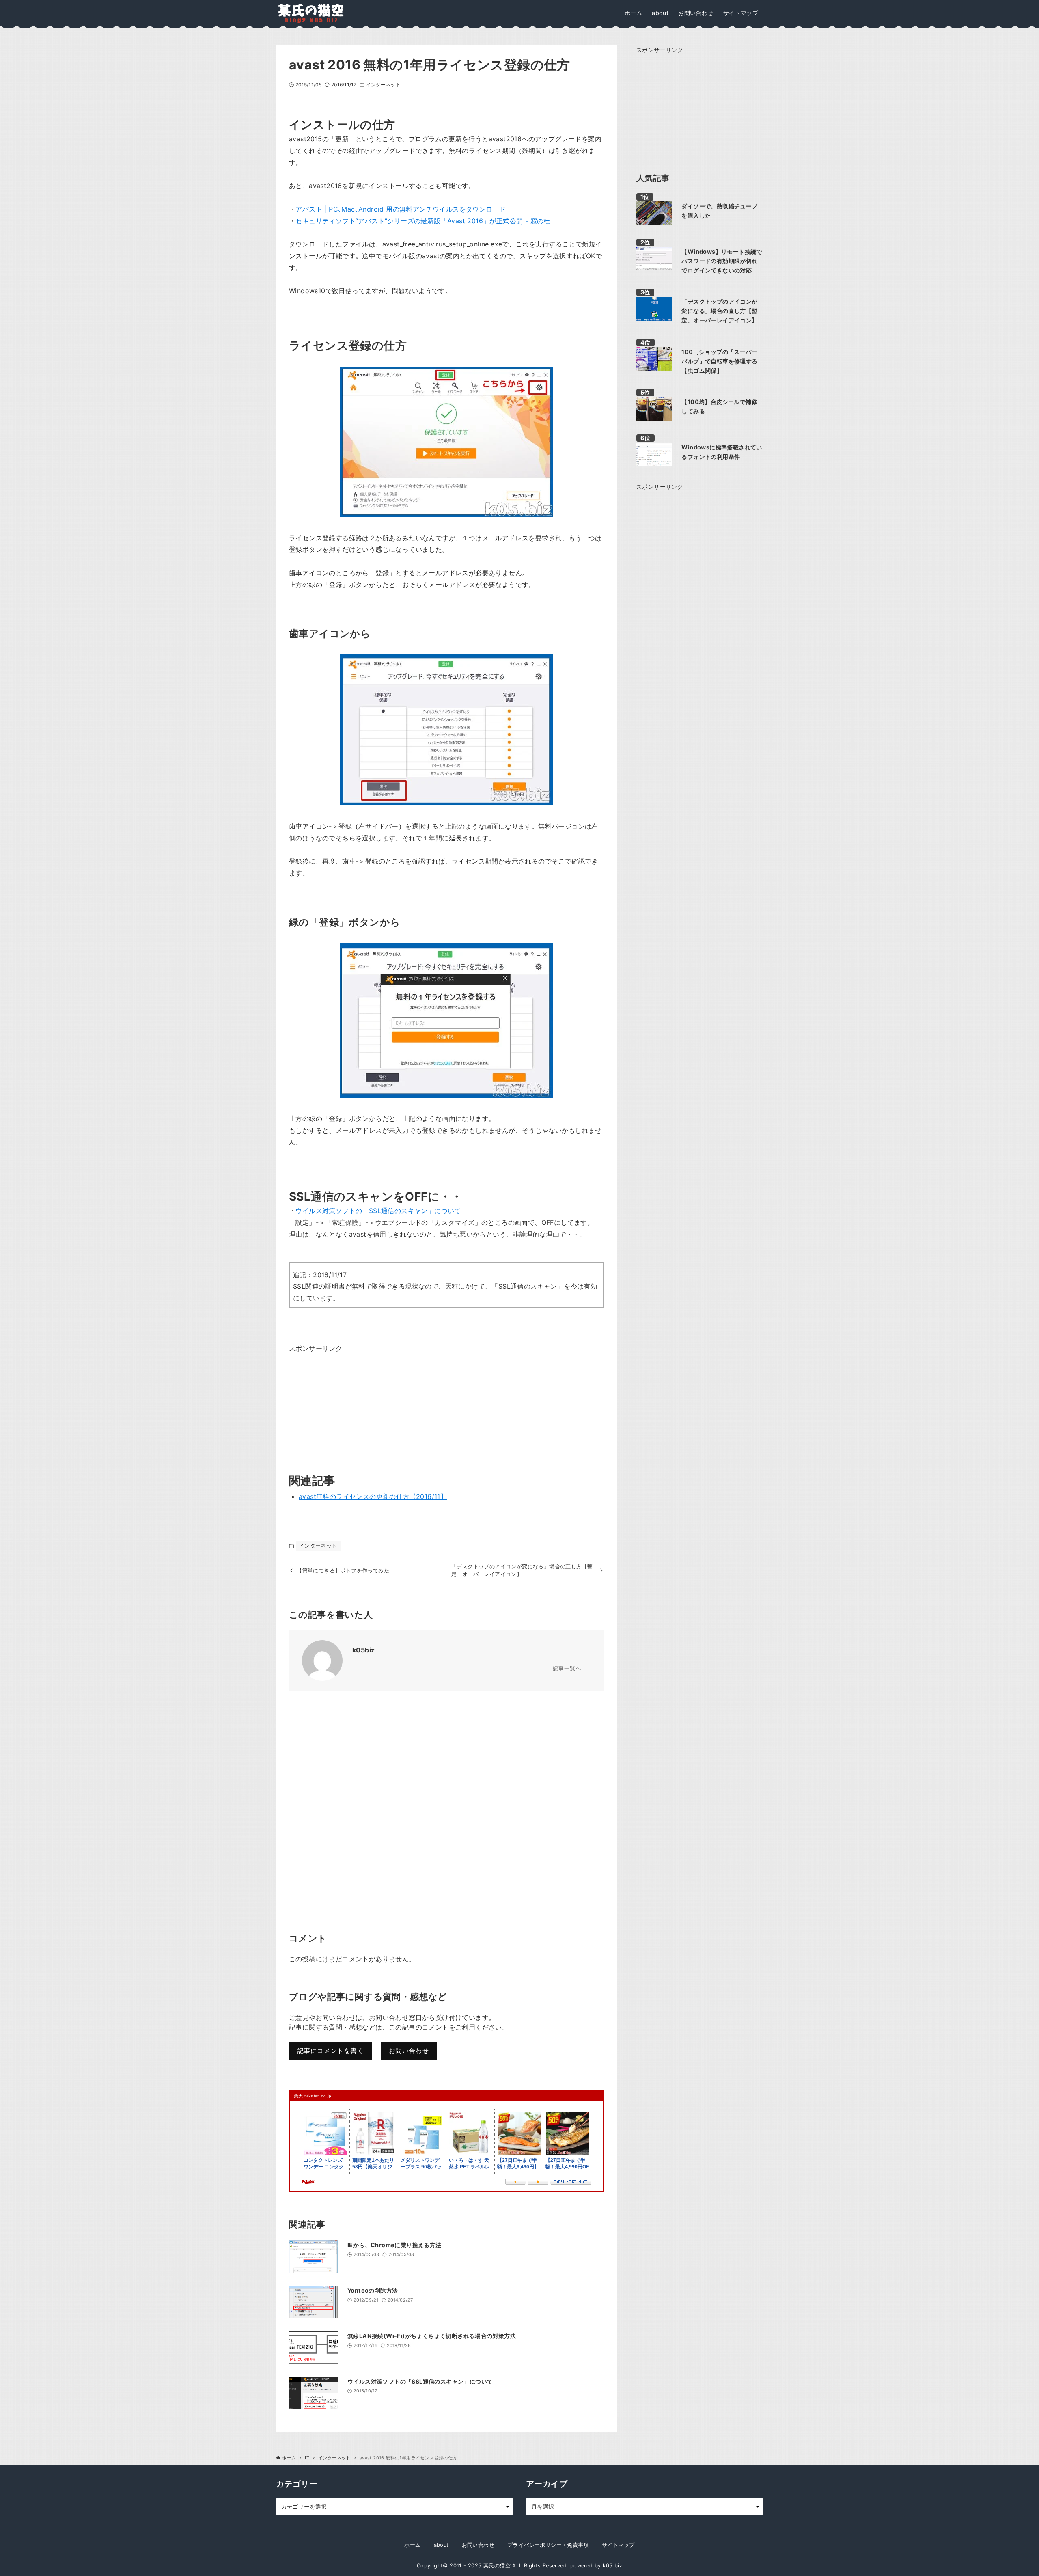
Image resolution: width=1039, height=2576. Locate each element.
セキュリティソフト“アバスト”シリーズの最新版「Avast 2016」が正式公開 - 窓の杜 (423, 221)
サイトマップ (618, 2545)
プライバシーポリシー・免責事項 (548, 2545)
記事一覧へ (567, 1668)
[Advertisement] (350, 1405)
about (441, 2545)
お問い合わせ (409, 2051)
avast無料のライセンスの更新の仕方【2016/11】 (373, 1496)
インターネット (383, 85)
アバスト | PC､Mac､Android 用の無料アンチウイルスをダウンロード (401, 209)
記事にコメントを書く (330, 2051)
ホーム (412, 2545)
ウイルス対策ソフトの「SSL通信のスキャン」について (378, 1211)
